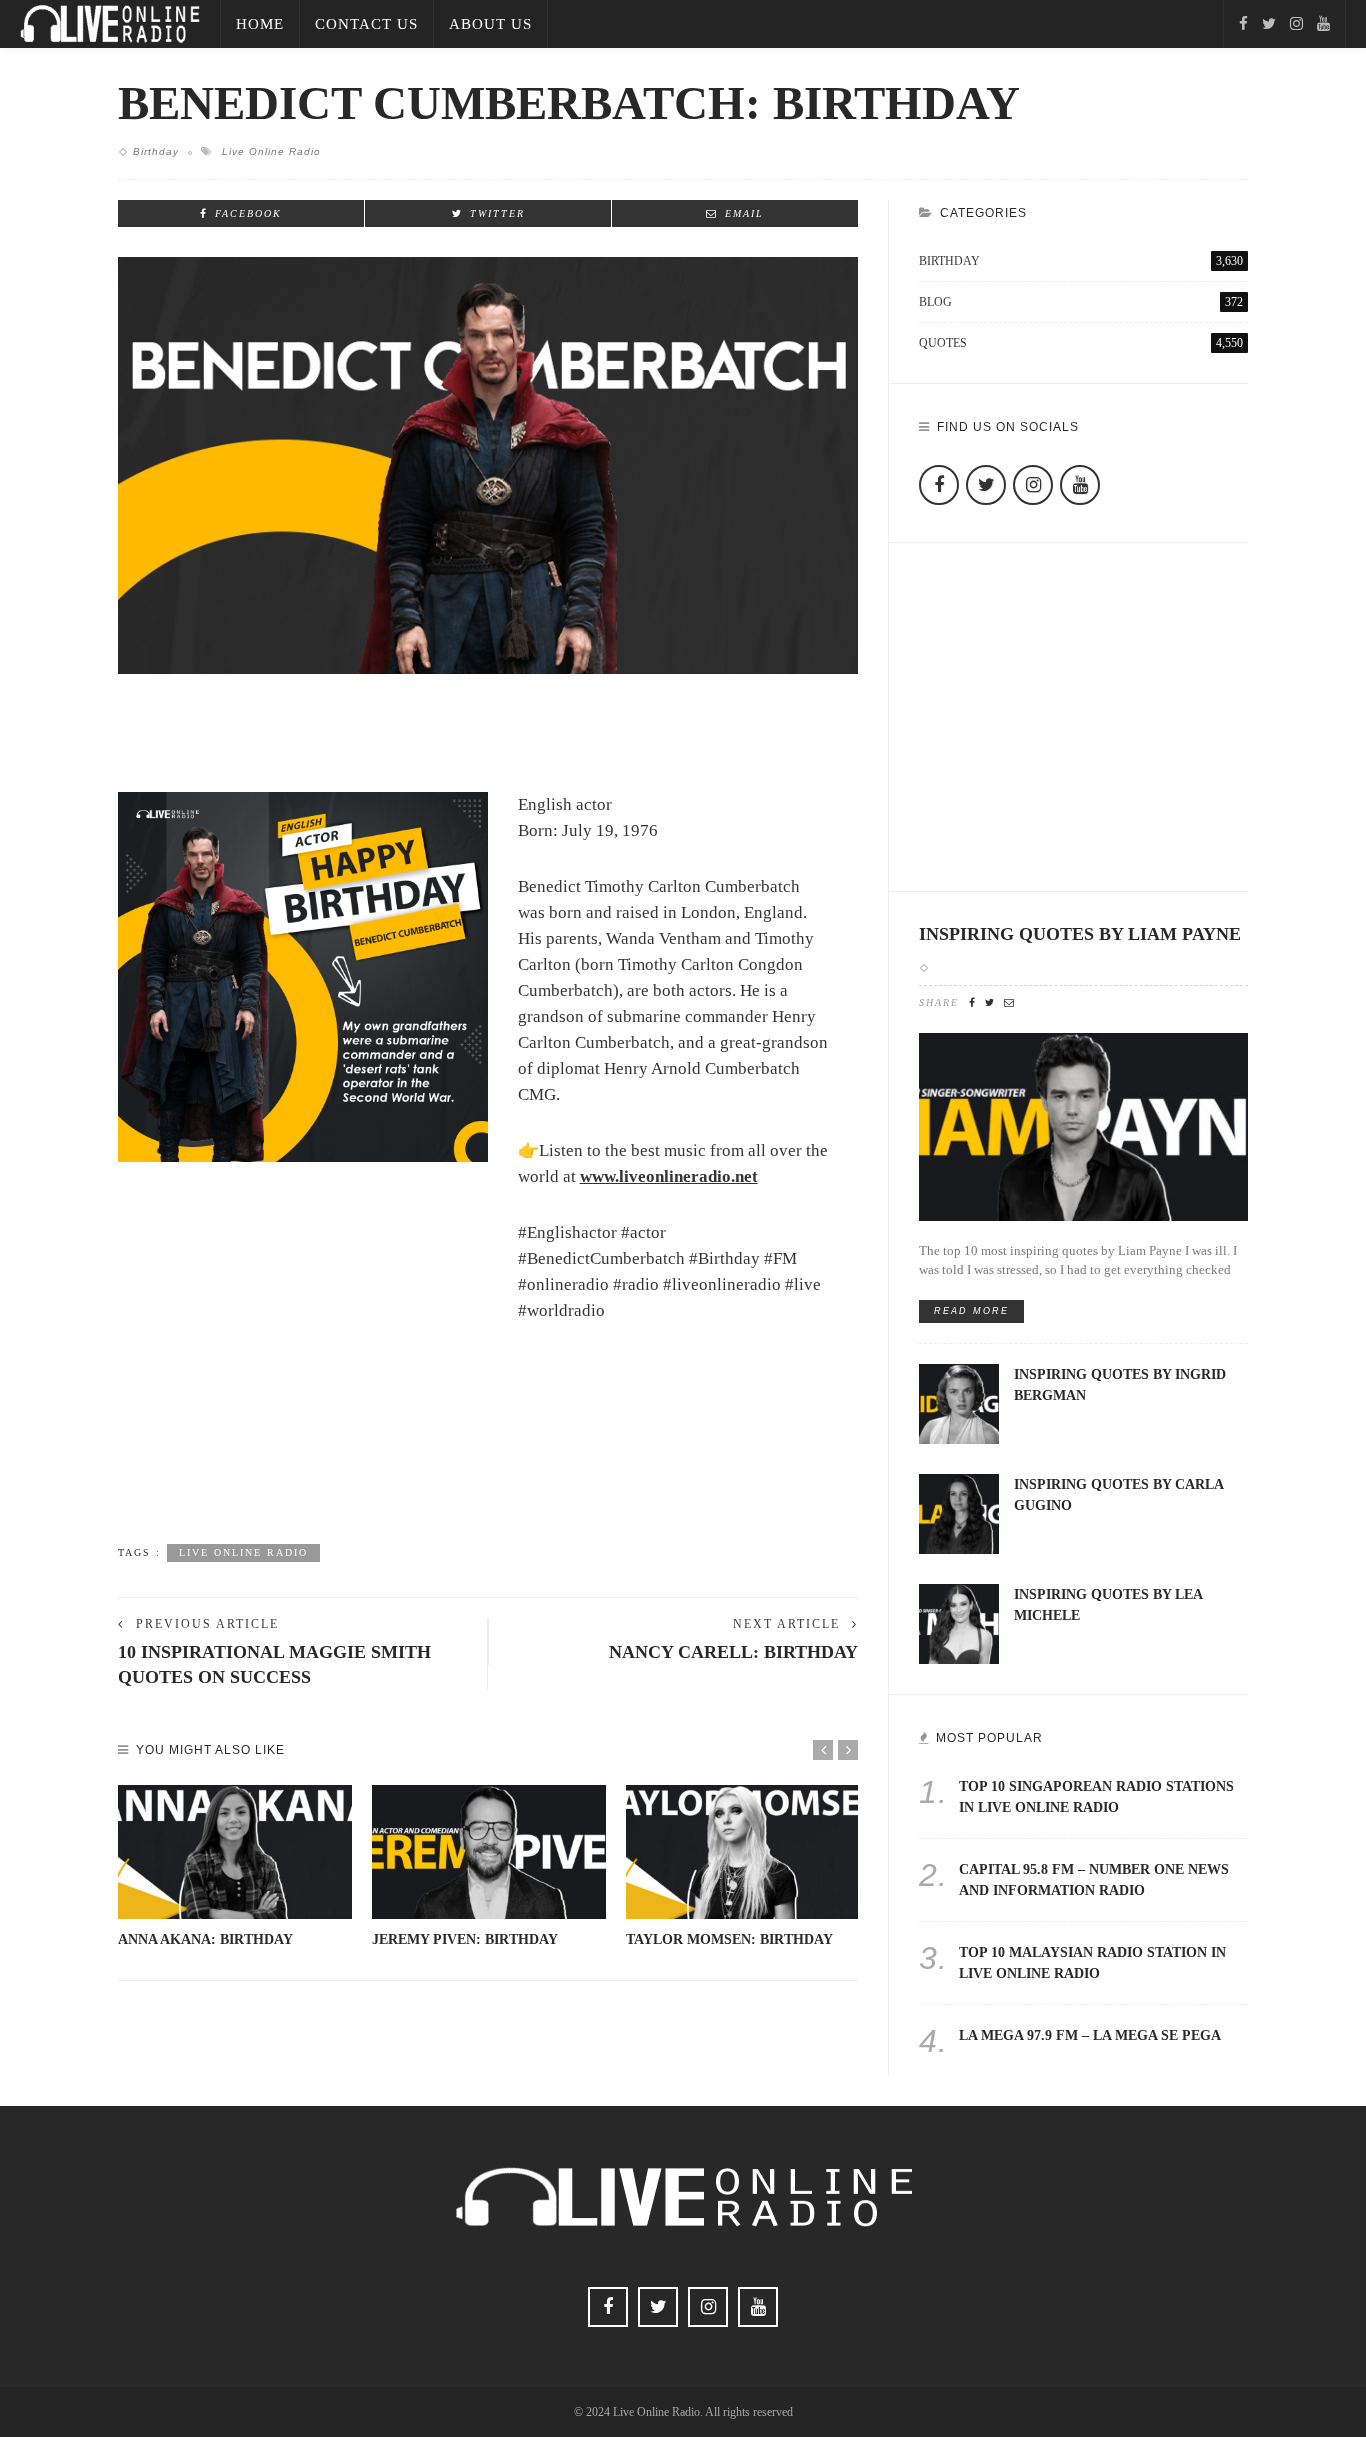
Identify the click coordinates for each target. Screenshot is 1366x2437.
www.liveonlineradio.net (669, 1176)
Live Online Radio (271, 151)
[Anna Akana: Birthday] (235, 1852)
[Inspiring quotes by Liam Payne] (1083, 1125)
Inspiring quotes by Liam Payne (1080, 934)
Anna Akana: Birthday (205, 1939)
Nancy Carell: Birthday (733, 1652)
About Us (490, 24)
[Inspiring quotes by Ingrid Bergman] (959, 1402)
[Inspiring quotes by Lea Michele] (959, 1622)
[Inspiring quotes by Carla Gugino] (959, 1512)
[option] (235, 1867)
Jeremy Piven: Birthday (465, 1939)
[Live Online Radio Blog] (110, 22)
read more (971, 1311)
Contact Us (366, 24)
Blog (1081, 302)
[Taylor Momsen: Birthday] (743, 1852)
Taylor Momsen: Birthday (729, 1939)
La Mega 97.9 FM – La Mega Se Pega (1090, 2035)
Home (260, 24)
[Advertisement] (488, 1461)
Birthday (156, 151)
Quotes (1081, 343)
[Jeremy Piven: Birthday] (489, 1852)
